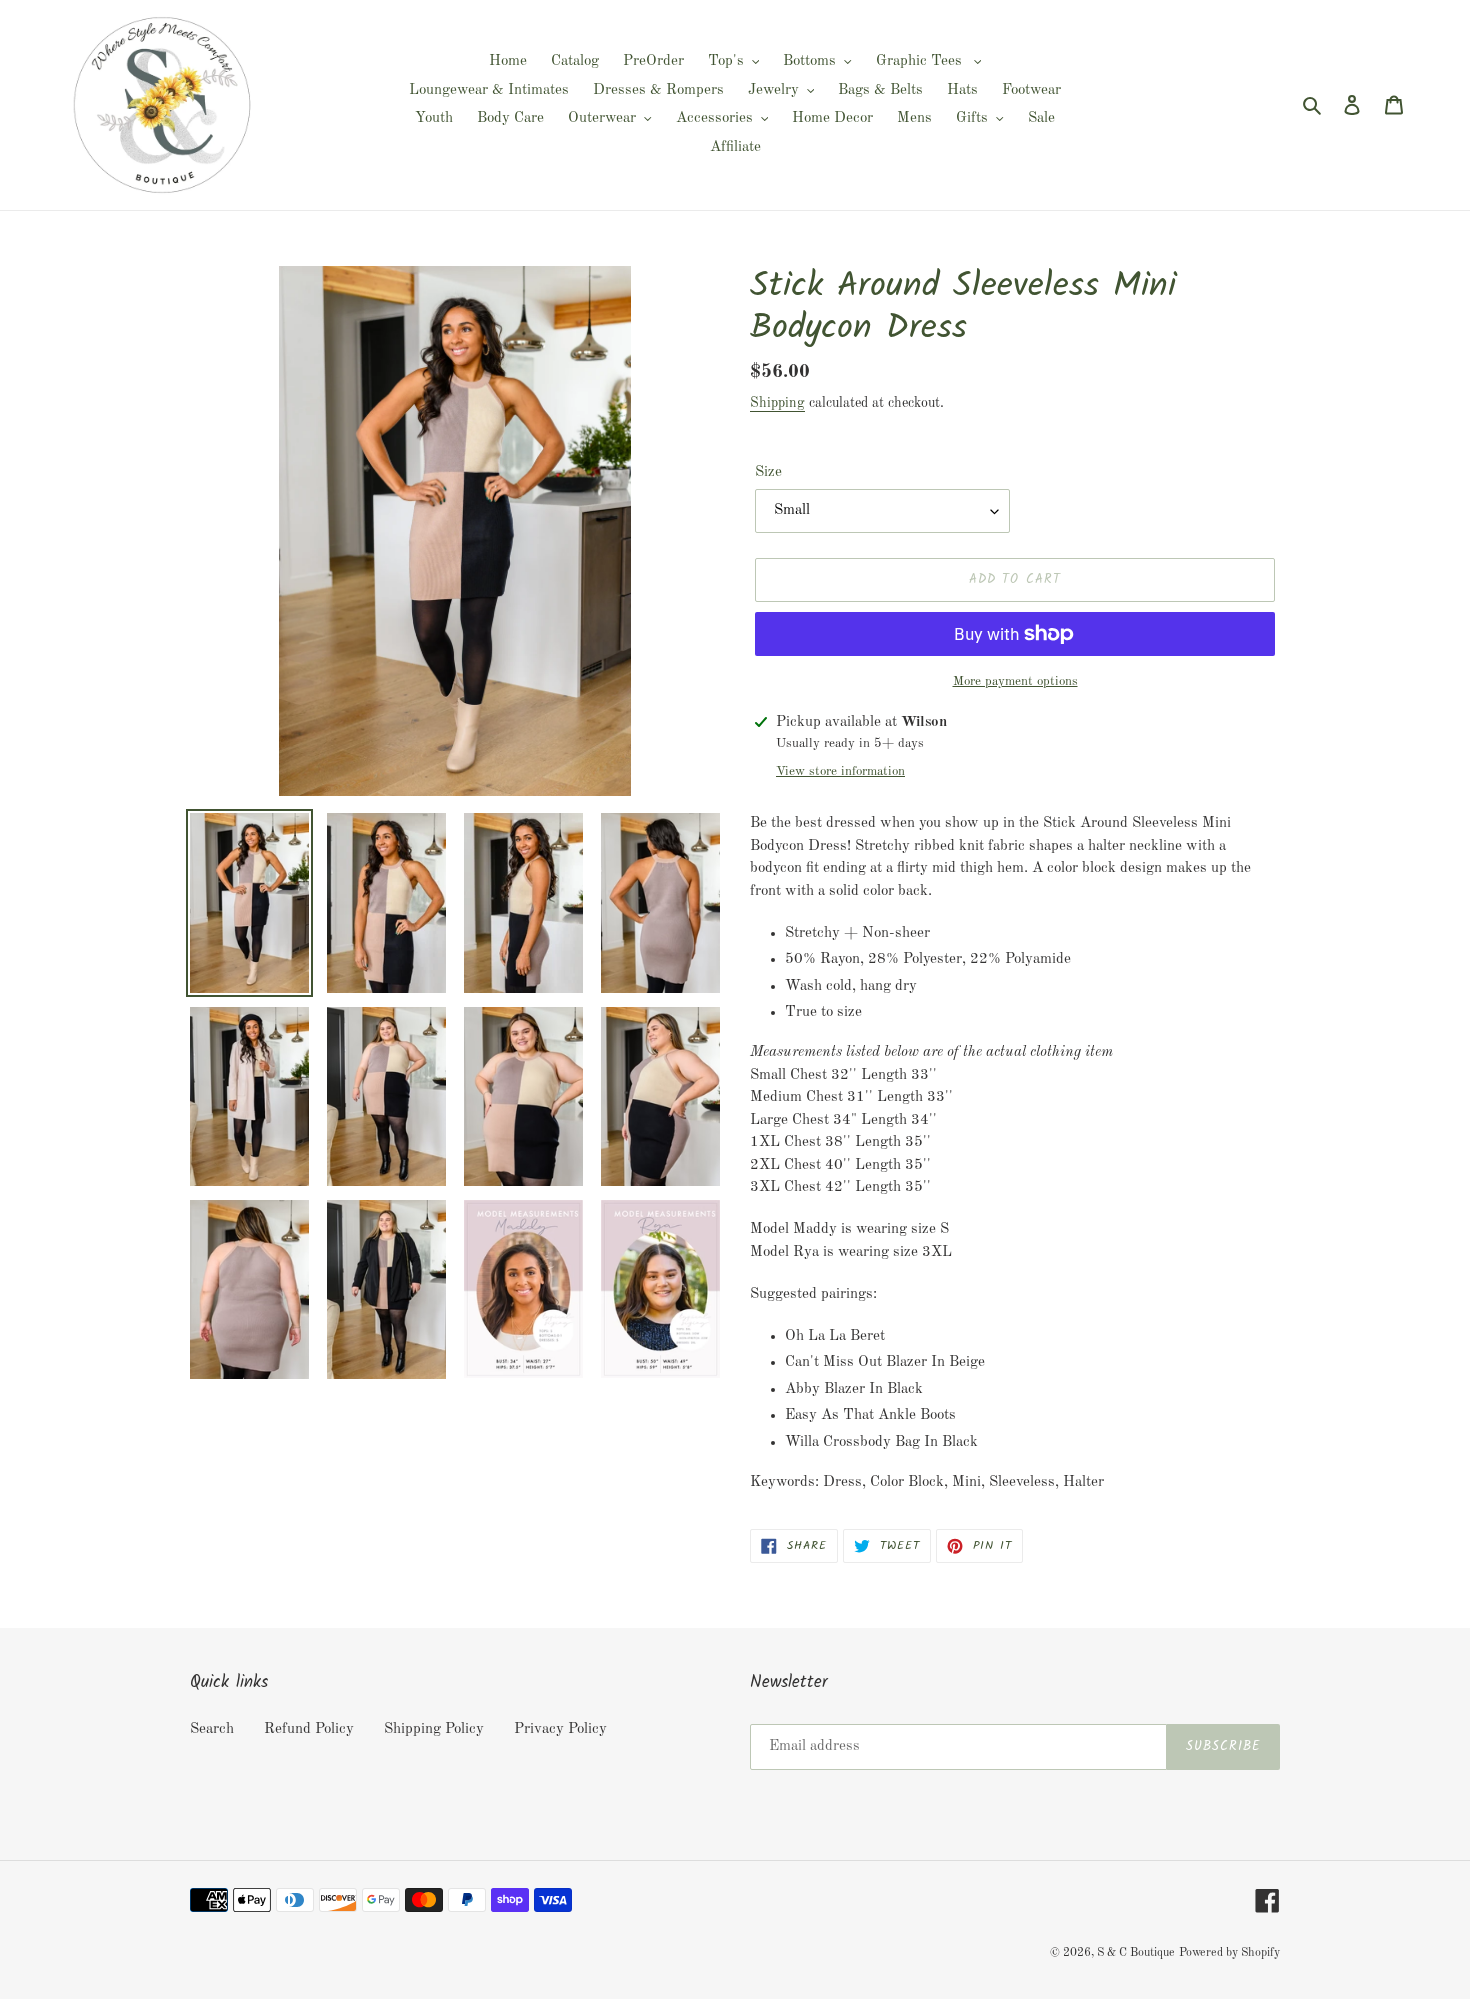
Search (212, 1729)
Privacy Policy (560, 1729)
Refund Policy (309, 1729)
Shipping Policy (434, 1729)
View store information (840, 771)
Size (768, 472)
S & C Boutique (1136, 1953)
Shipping (777, 403)
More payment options (1015, 681)
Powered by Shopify (1229, 1953)
